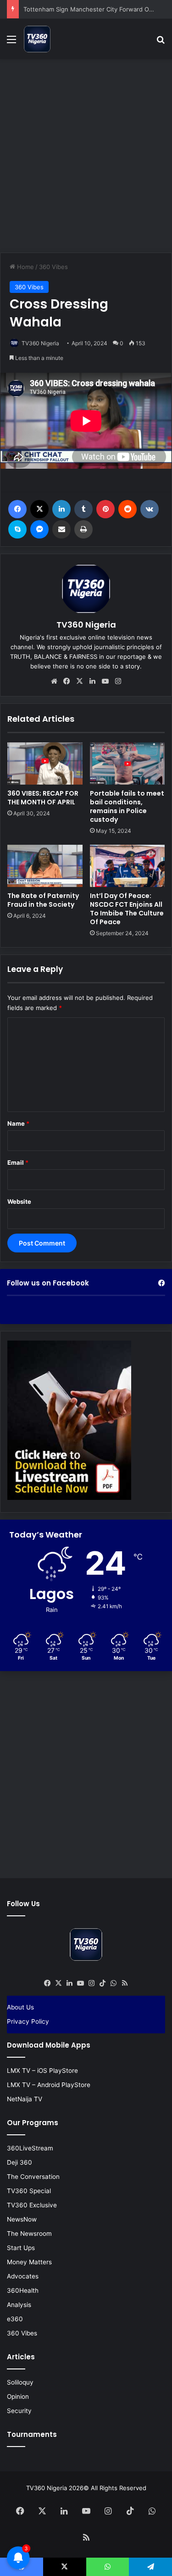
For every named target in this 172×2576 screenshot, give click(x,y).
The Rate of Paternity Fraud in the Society (43, 900)
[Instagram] (118, 681)
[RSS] (125, 1983)
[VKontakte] (150, 509)
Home (25, 267)
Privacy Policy (28, 2021)
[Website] (54, 681)
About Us (20, 2007)
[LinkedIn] (61, 509)
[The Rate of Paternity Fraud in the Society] (45, 866)
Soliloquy (20, 2382)
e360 (15, 2319)
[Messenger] (39, 529)
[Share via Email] (61, 529)
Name (18, 1123)
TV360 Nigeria (40, 343)
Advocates (23, 2276)
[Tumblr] (83, 509)
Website (19, 1201)
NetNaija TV (25, 2099)
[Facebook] (17, 509)
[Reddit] (128, 509)
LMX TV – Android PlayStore (49, 2085)
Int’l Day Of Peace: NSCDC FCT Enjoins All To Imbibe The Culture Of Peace (127, 909)
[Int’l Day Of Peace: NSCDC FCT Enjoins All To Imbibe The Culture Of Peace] (128, 866)
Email (18, 1162)
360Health (23, 2290)
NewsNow (22, 2219)
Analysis (19, 2305)
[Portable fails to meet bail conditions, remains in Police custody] (128, 763)
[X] (39, 509)
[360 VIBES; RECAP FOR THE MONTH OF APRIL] (45, 763)
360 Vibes (53, 267)
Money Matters (29, 2262)
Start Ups (21, 2248)
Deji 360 (19, 2162)
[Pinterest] (105, 509)
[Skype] (17, 529)
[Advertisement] (86, 154)
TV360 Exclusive (32, 2205)
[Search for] (161, 42)
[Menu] (11, 42)
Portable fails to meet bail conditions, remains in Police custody (127, 806)
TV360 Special (29, 2191)
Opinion (18, 2396)
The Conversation (33, 2177)
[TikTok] (103, 1983)
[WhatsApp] (114, 1983)
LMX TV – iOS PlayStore (42, 2071)
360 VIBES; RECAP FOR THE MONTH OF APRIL (43, 798)
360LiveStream (30, 2148)
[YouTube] (105, 681)
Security (19, 2411)
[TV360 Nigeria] (37, 39)
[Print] (83, 529)
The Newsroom (29, 2234)
